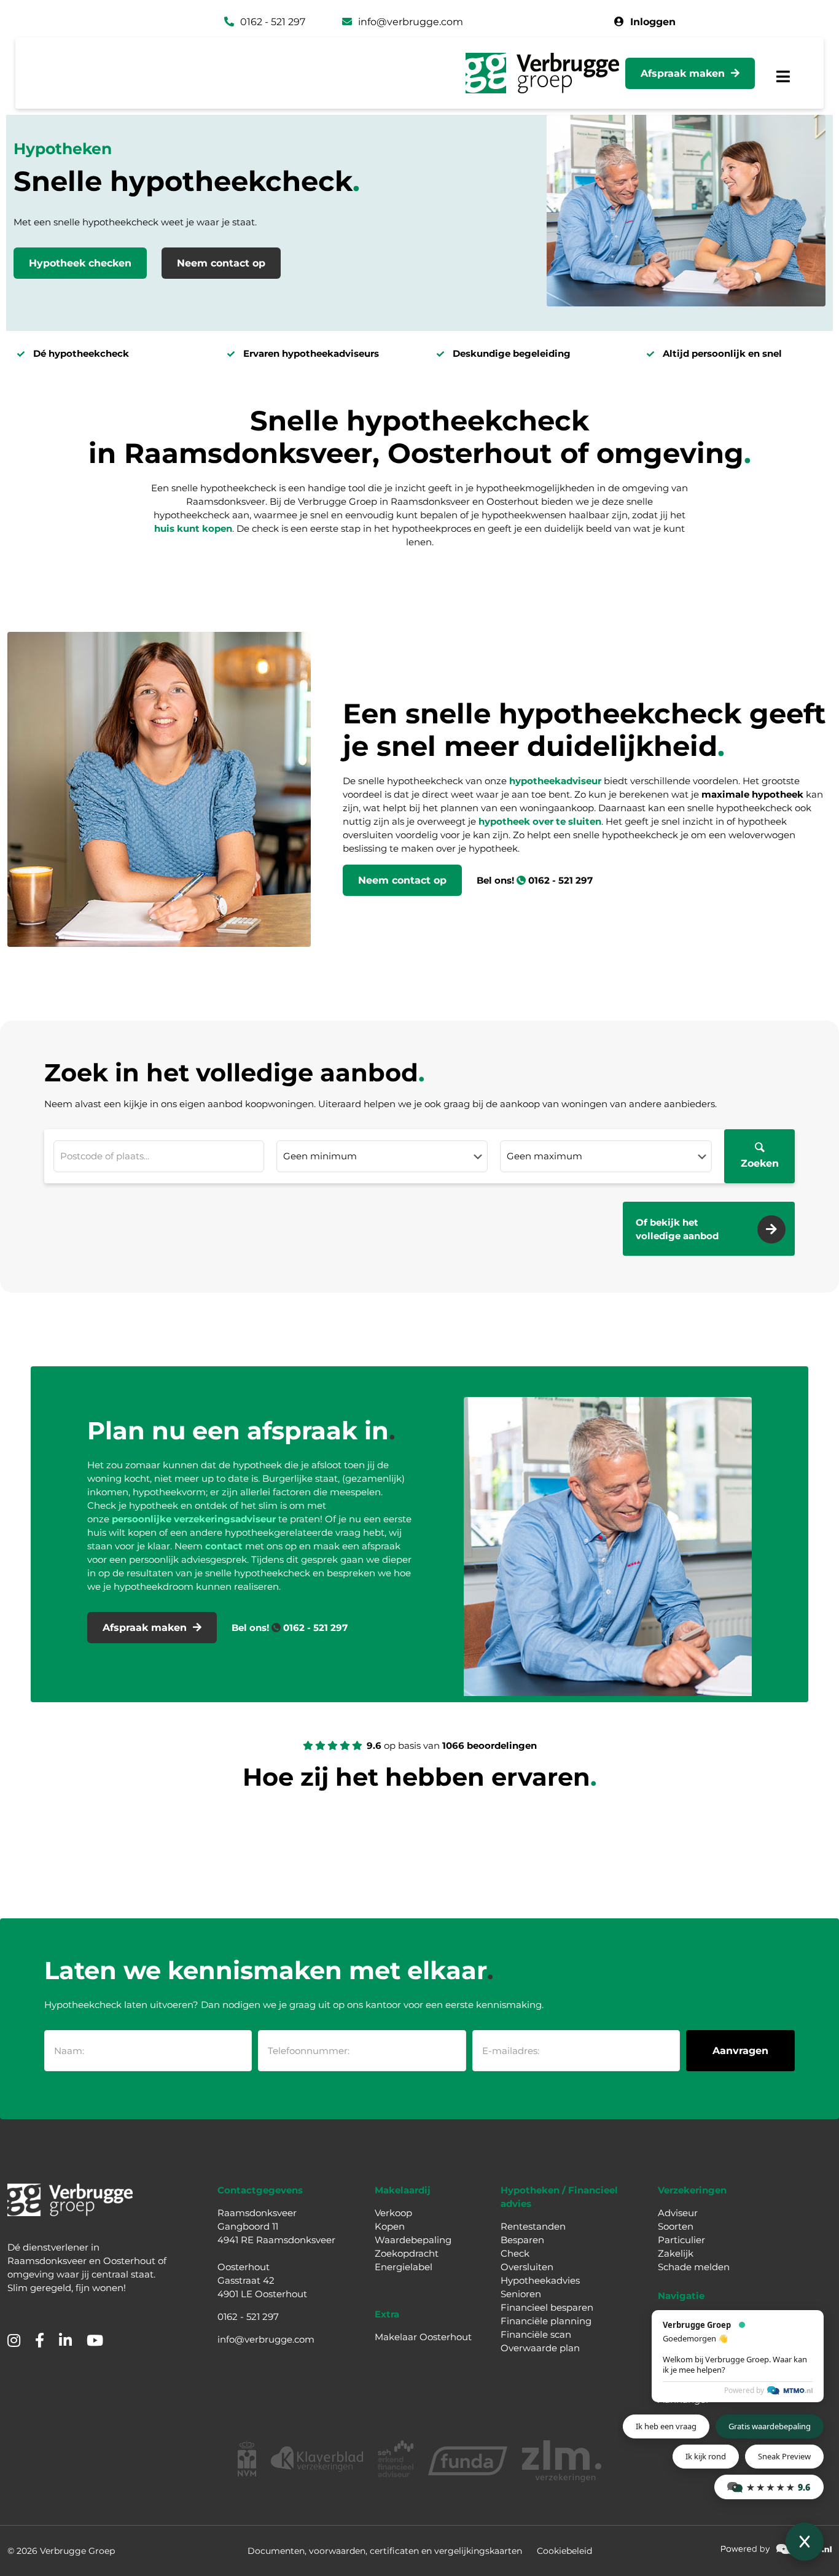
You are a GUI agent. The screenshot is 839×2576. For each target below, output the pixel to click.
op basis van (452, 1745)
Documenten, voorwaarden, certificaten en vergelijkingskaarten (385, 2551)
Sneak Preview (784, 2456)
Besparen (522, 2240)
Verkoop (393, 2213)
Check (515, 2253)
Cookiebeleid (564, 2551)
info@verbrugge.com (266, 2339)
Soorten (676, 2226)
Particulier (681, 2240)
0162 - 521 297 (248, 2317)
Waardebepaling (413, 2240)
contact (224, 1546)
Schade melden (694, 2267)
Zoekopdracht (407, 2253)
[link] (776, 2549)
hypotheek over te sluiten (540, 821)
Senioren (521, 2294)
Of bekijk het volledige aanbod (677, 1229)
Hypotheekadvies (540, 2280)
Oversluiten (527, 2267)
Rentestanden (533, 2226)
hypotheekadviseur (556, 781)
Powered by (744, 2390)
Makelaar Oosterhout (423, 2337)
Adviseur (678, 2213)
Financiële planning (546, 2321)
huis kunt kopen (193, 528)
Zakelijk (676, 2253)
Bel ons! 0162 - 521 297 (535, 880)
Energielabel (404, 2267)
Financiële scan (536, 2334)
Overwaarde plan (540, 2348)
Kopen (390, 2226)
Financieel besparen (547, 2307)
